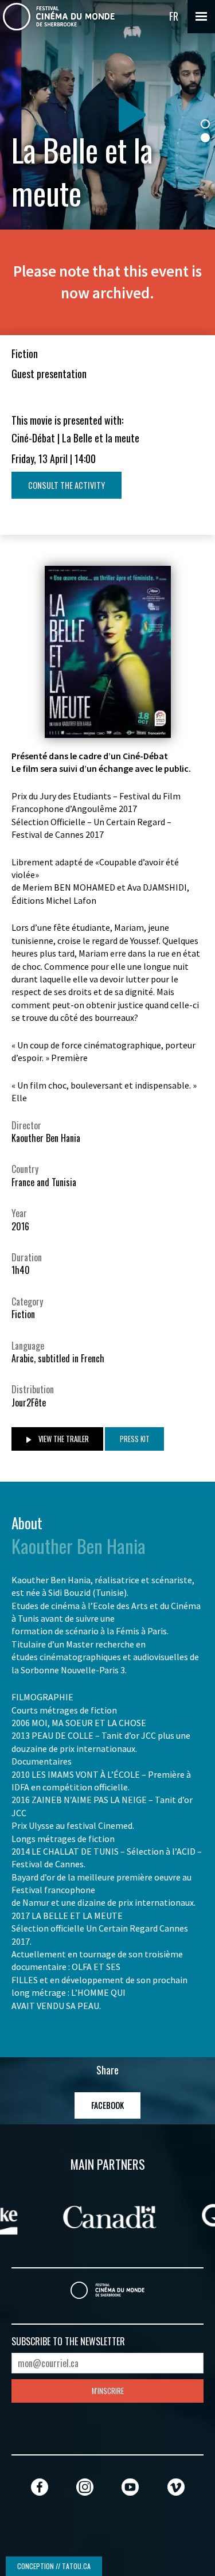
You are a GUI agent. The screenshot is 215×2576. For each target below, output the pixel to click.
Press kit (135, 1439)
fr (174, 16)
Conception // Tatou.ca (54, 2566)
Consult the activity (67, 485)
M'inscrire (108, 2391)
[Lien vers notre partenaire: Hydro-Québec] (123, 2216)
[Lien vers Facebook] (40, 2487)
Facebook (107, 2105)
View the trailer (63, 1439)
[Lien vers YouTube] (130, 2487)
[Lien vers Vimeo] (176, 2487)
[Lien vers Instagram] (85, 2487)
